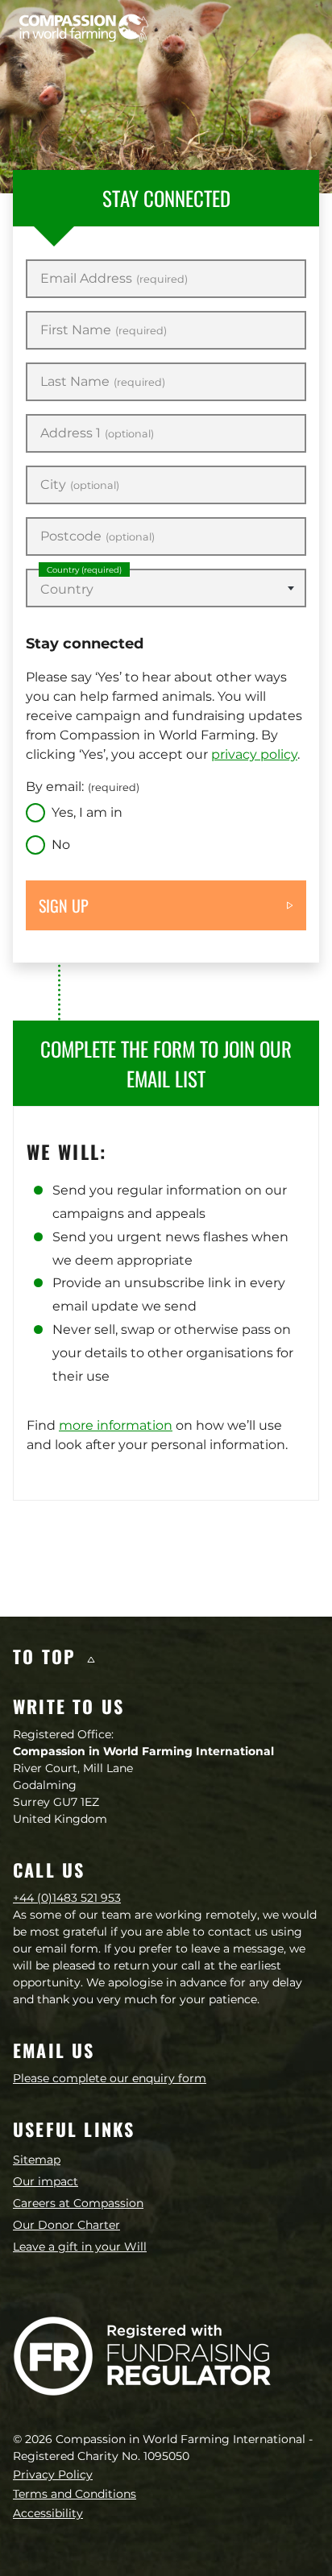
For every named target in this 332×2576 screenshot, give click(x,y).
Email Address (114, 279)
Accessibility (48, 2513)
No (61, 845)
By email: (83, 787)
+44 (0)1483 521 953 (67, 1898)
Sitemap (37, 2160)
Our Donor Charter (66, 2225)
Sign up (64, 905)
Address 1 (97, 433)
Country (84, 570)
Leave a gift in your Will (80, 2247)
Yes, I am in (87, 812)
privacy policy (254, 754)
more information (116, 1425)
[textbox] (166, 590)
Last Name (103, 382)
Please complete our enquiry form (110, 2078)
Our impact (46, 2181)
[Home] (84, 28)
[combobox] (166, 588)
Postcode (98, 536)
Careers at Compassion (78, 2203)
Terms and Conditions (75, 2494)
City (80, 485)
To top (48, 1656)
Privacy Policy (53, 2475)
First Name (104, 330)
